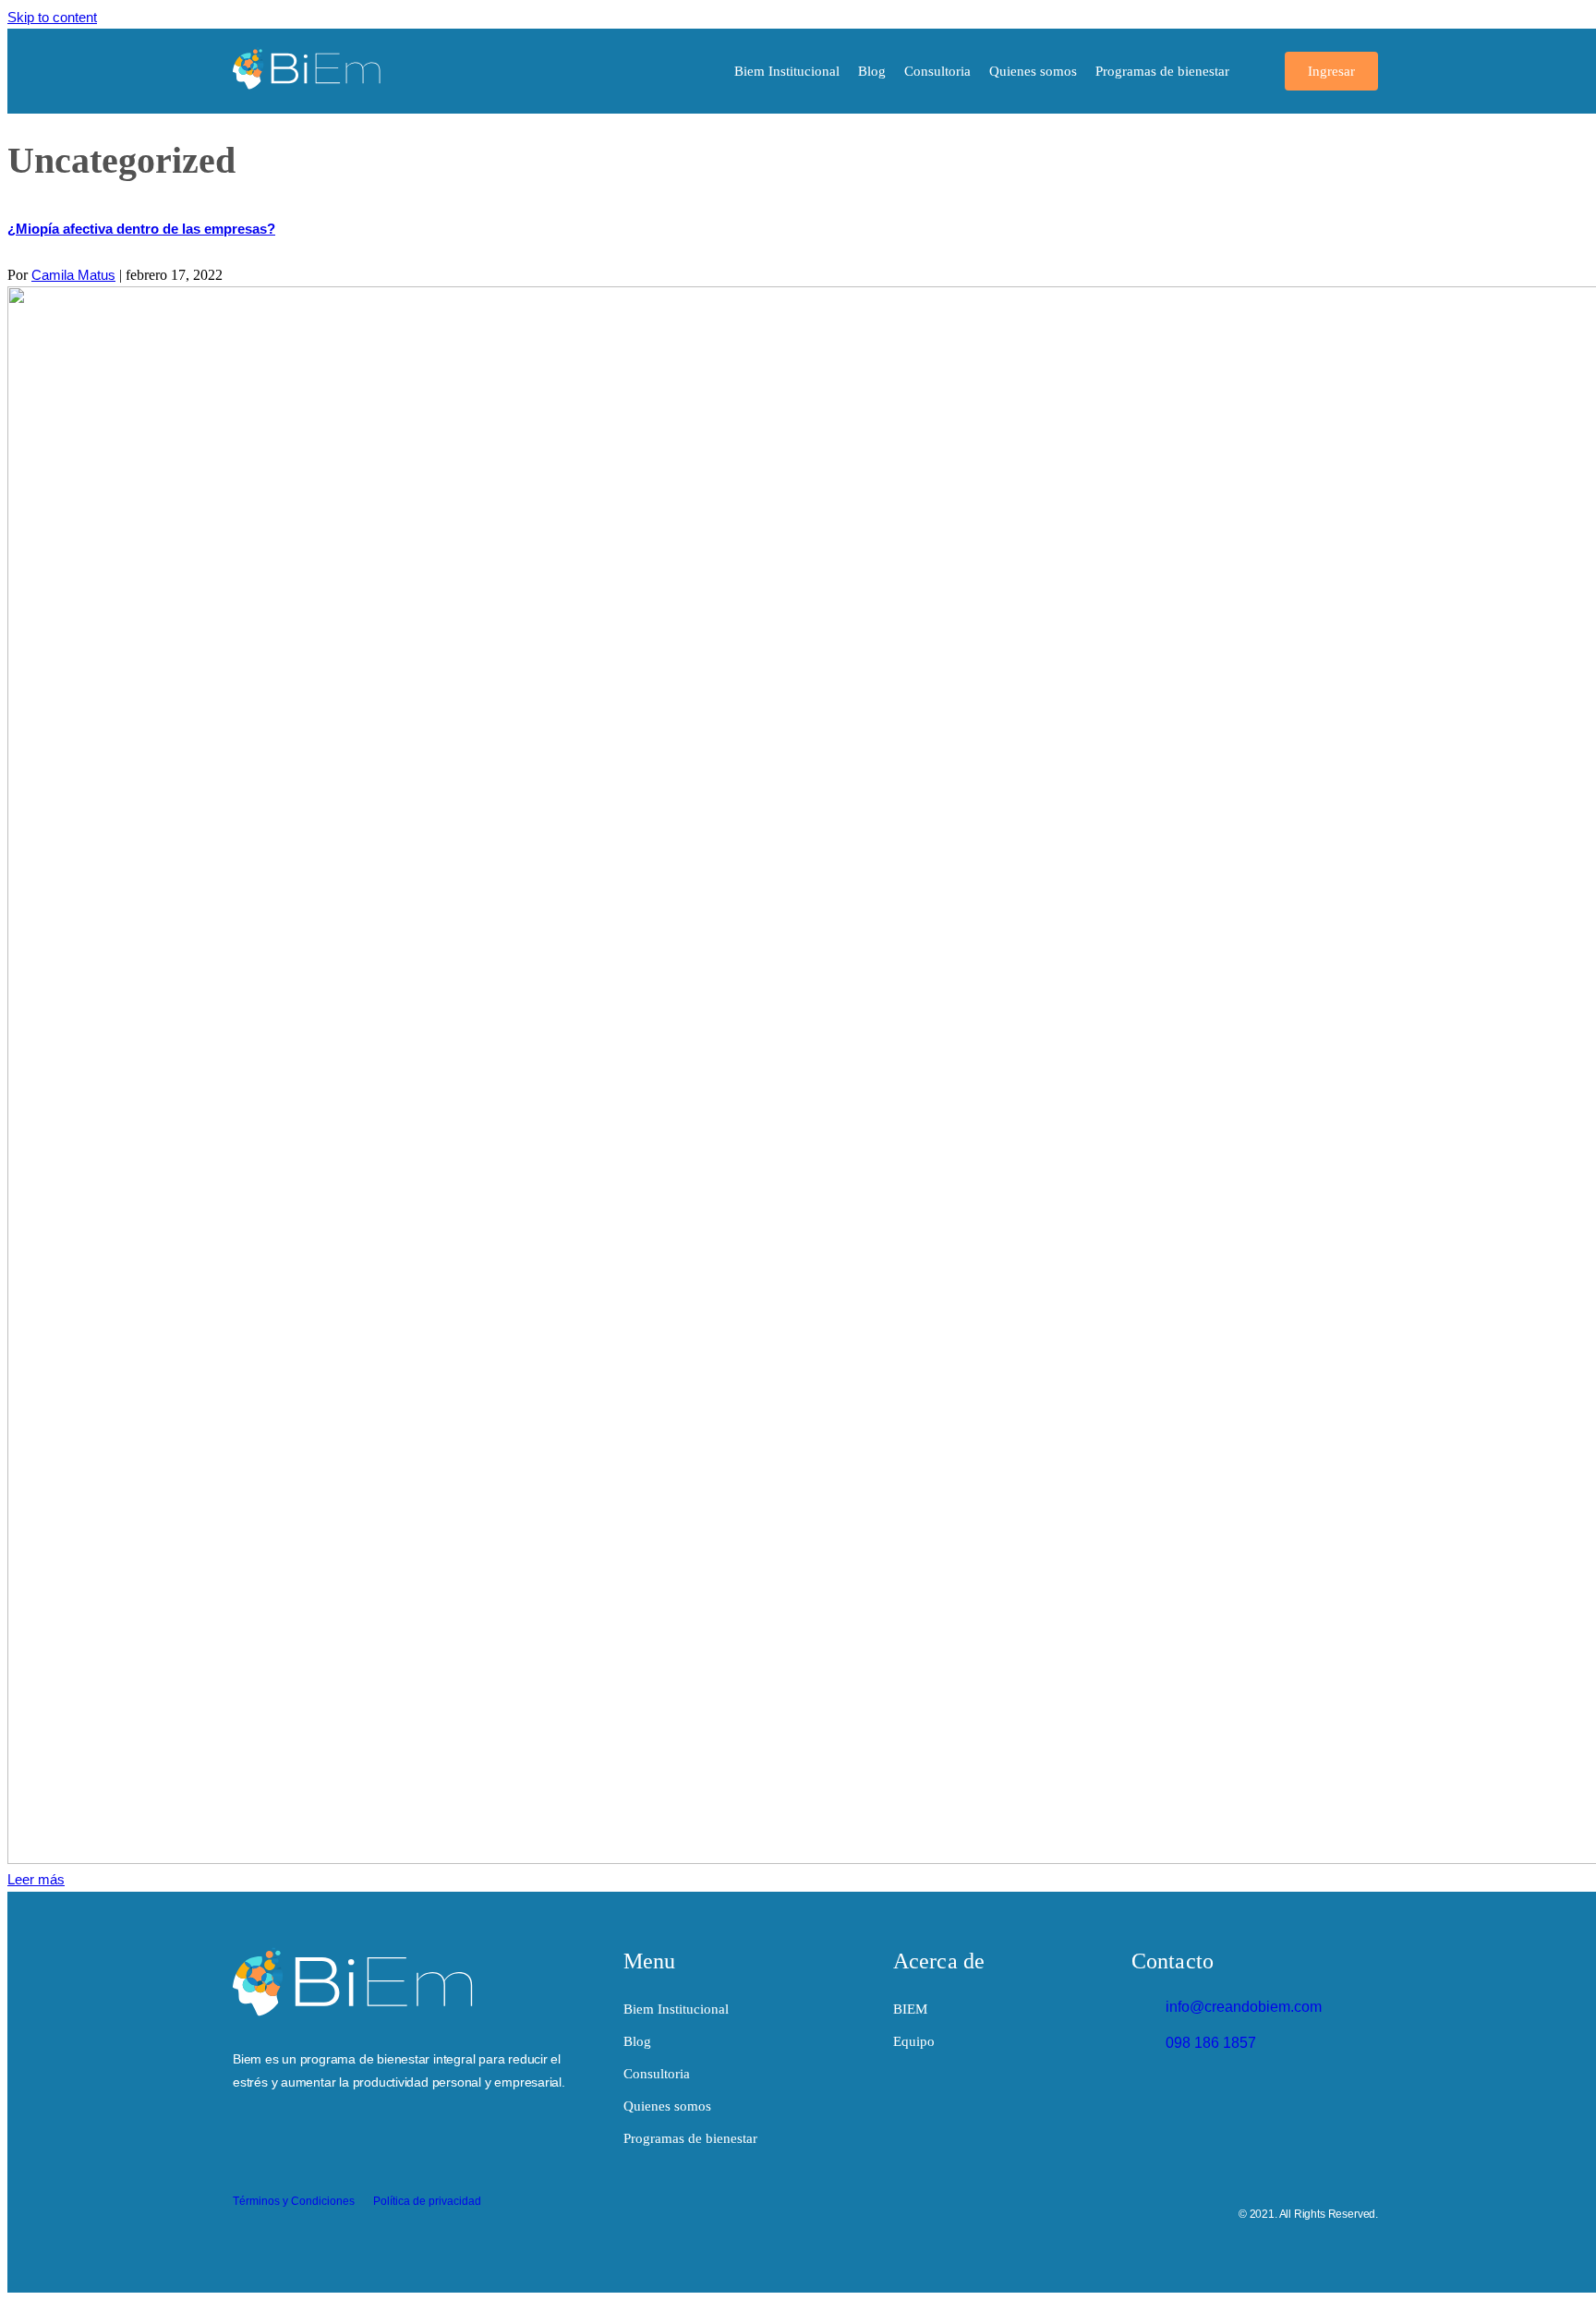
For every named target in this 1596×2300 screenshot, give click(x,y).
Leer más (36, 1879)
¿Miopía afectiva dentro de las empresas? (141, 229)
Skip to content (52, 17)
